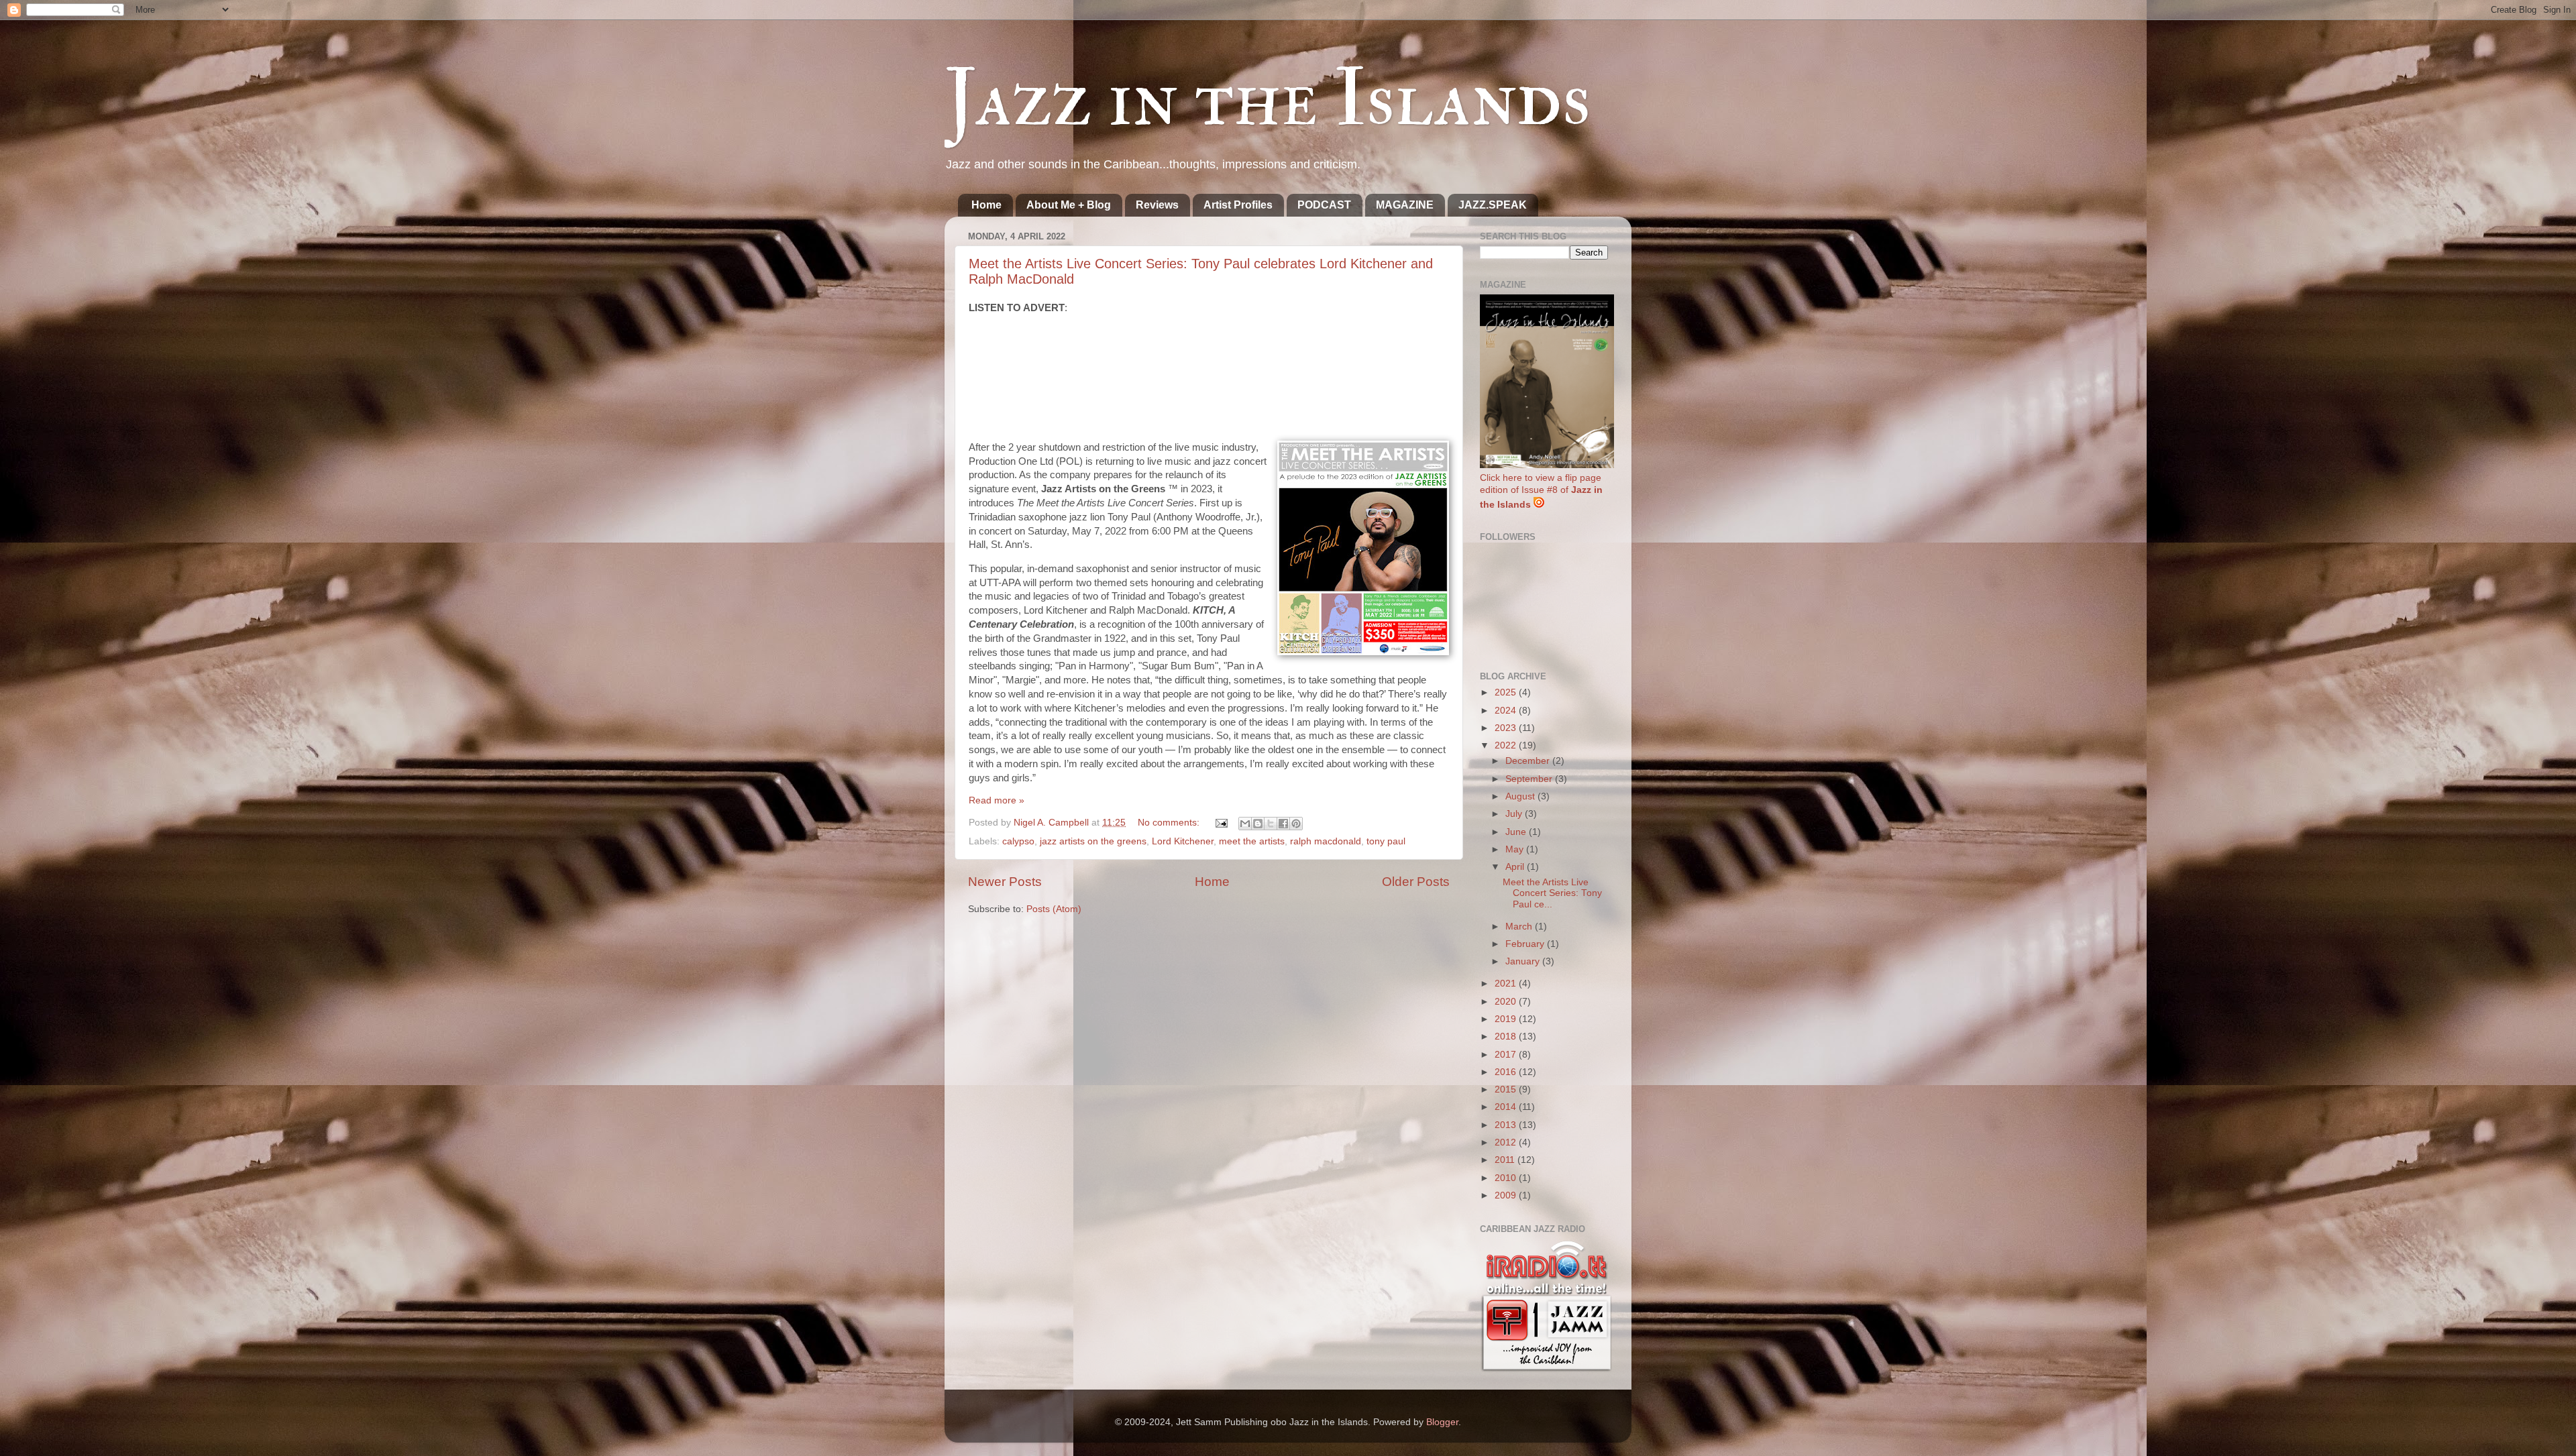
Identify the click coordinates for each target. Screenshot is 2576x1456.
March (1520, 927)
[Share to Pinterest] (1296, 824)
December (1529, 761)
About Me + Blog (1069, 205)
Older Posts (1416, 882)
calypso (1018, 841)
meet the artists (1252, 841)
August (1521, 796)
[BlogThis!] (1258, 824)
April (1516, 867)
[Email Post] (1221, 823)
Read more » (997, 800)
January (1524, 961)
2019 (1507, 1019)
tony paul (1386, 841)
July (1515, 814)
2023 (1507, 728)
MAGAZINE (1405, 205)
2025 (1507, 692)
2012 (1507, 1142)
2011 (1506, 1160)
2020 (1507, 1002)
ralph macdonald (1326, 841)
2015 (1507, 1089)
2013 (1507, 1125)
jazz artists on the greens (1093, 841)
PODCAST (1324, 205)
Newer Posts (1005, 882)
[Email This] (1245, 824)
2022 (1507, 745)
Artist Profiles (1238, 205)
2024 (1507, 711)
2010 (1507, 1178)
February (1526, 944)
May (1516, 849)
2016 (1507, 1072)
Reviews (1157, 205)
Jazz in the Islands (1268, 99)
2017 (1507, 1055)
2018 (1507, 1037)
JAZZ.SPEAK (1493, 205)
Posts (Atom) (1054, 909)
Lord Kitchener (1183, 841)
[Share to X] (1271, 824)
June (1517, 832)
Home (986, 205)
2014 (1507, 1107)
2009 (1507, 1195)
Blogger (1442, 1422)
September (1530, 779)
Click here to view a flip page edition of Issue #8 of (1541, 492)
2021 (1507, 984)
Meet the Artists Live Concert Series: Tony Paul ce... (1552, 893)
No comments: (1170, 823)
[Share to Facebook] (1283, 824)
